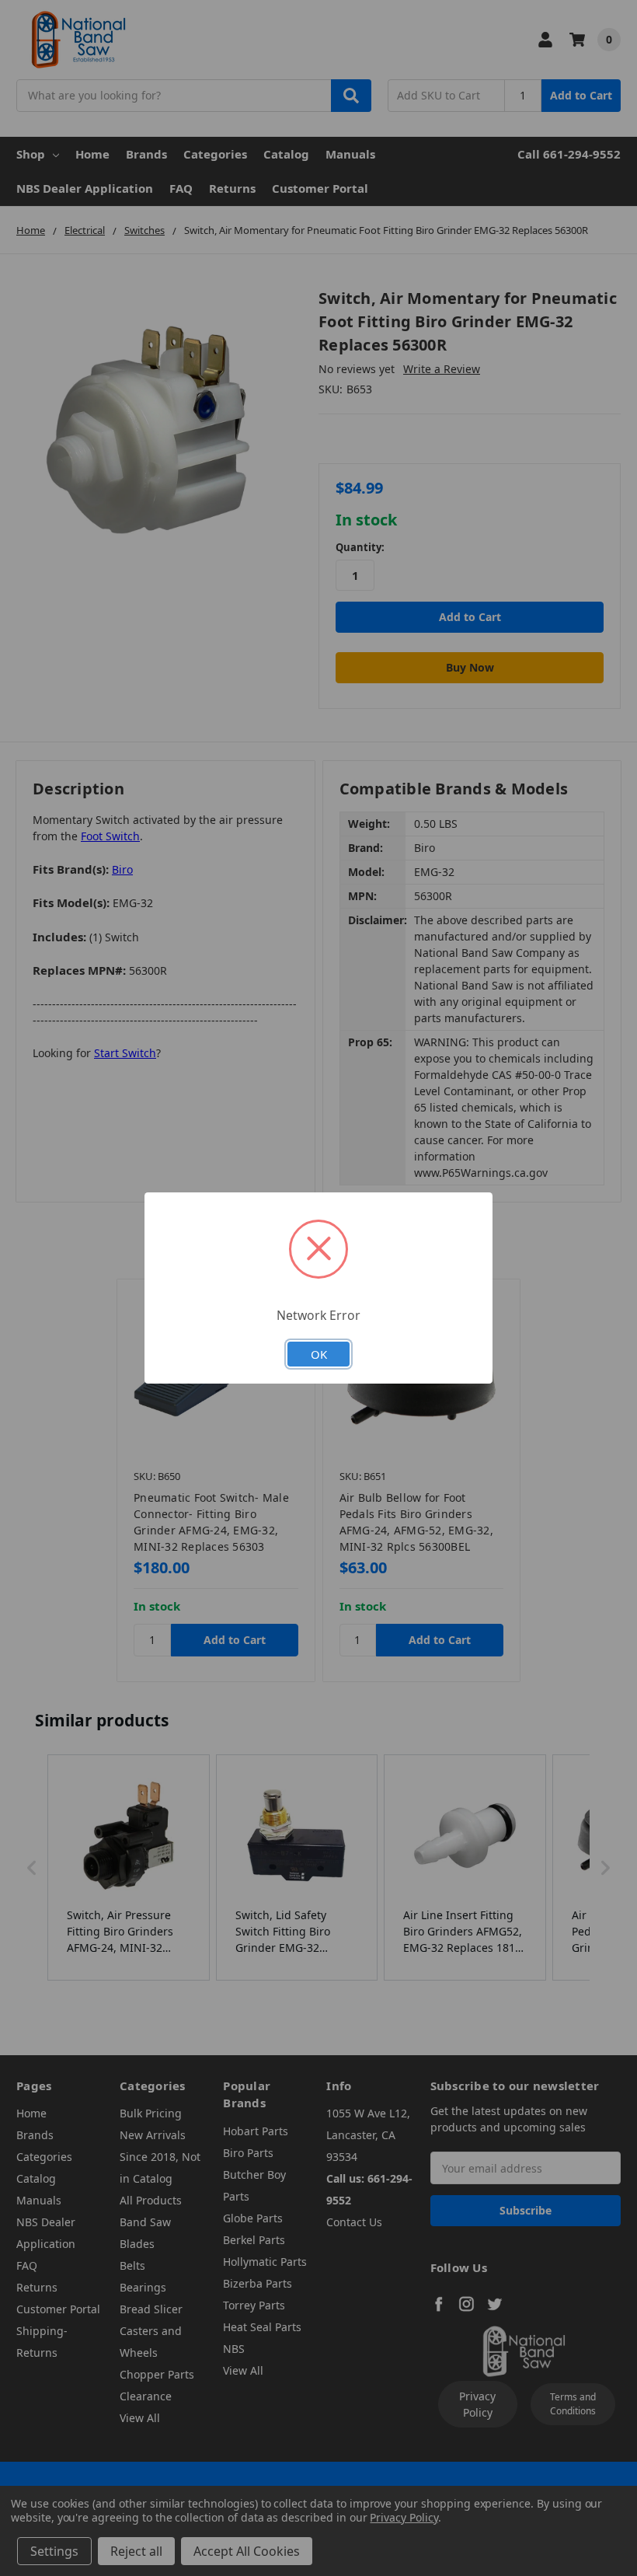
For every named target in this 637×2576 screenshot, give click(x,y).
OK (319, 1354)
